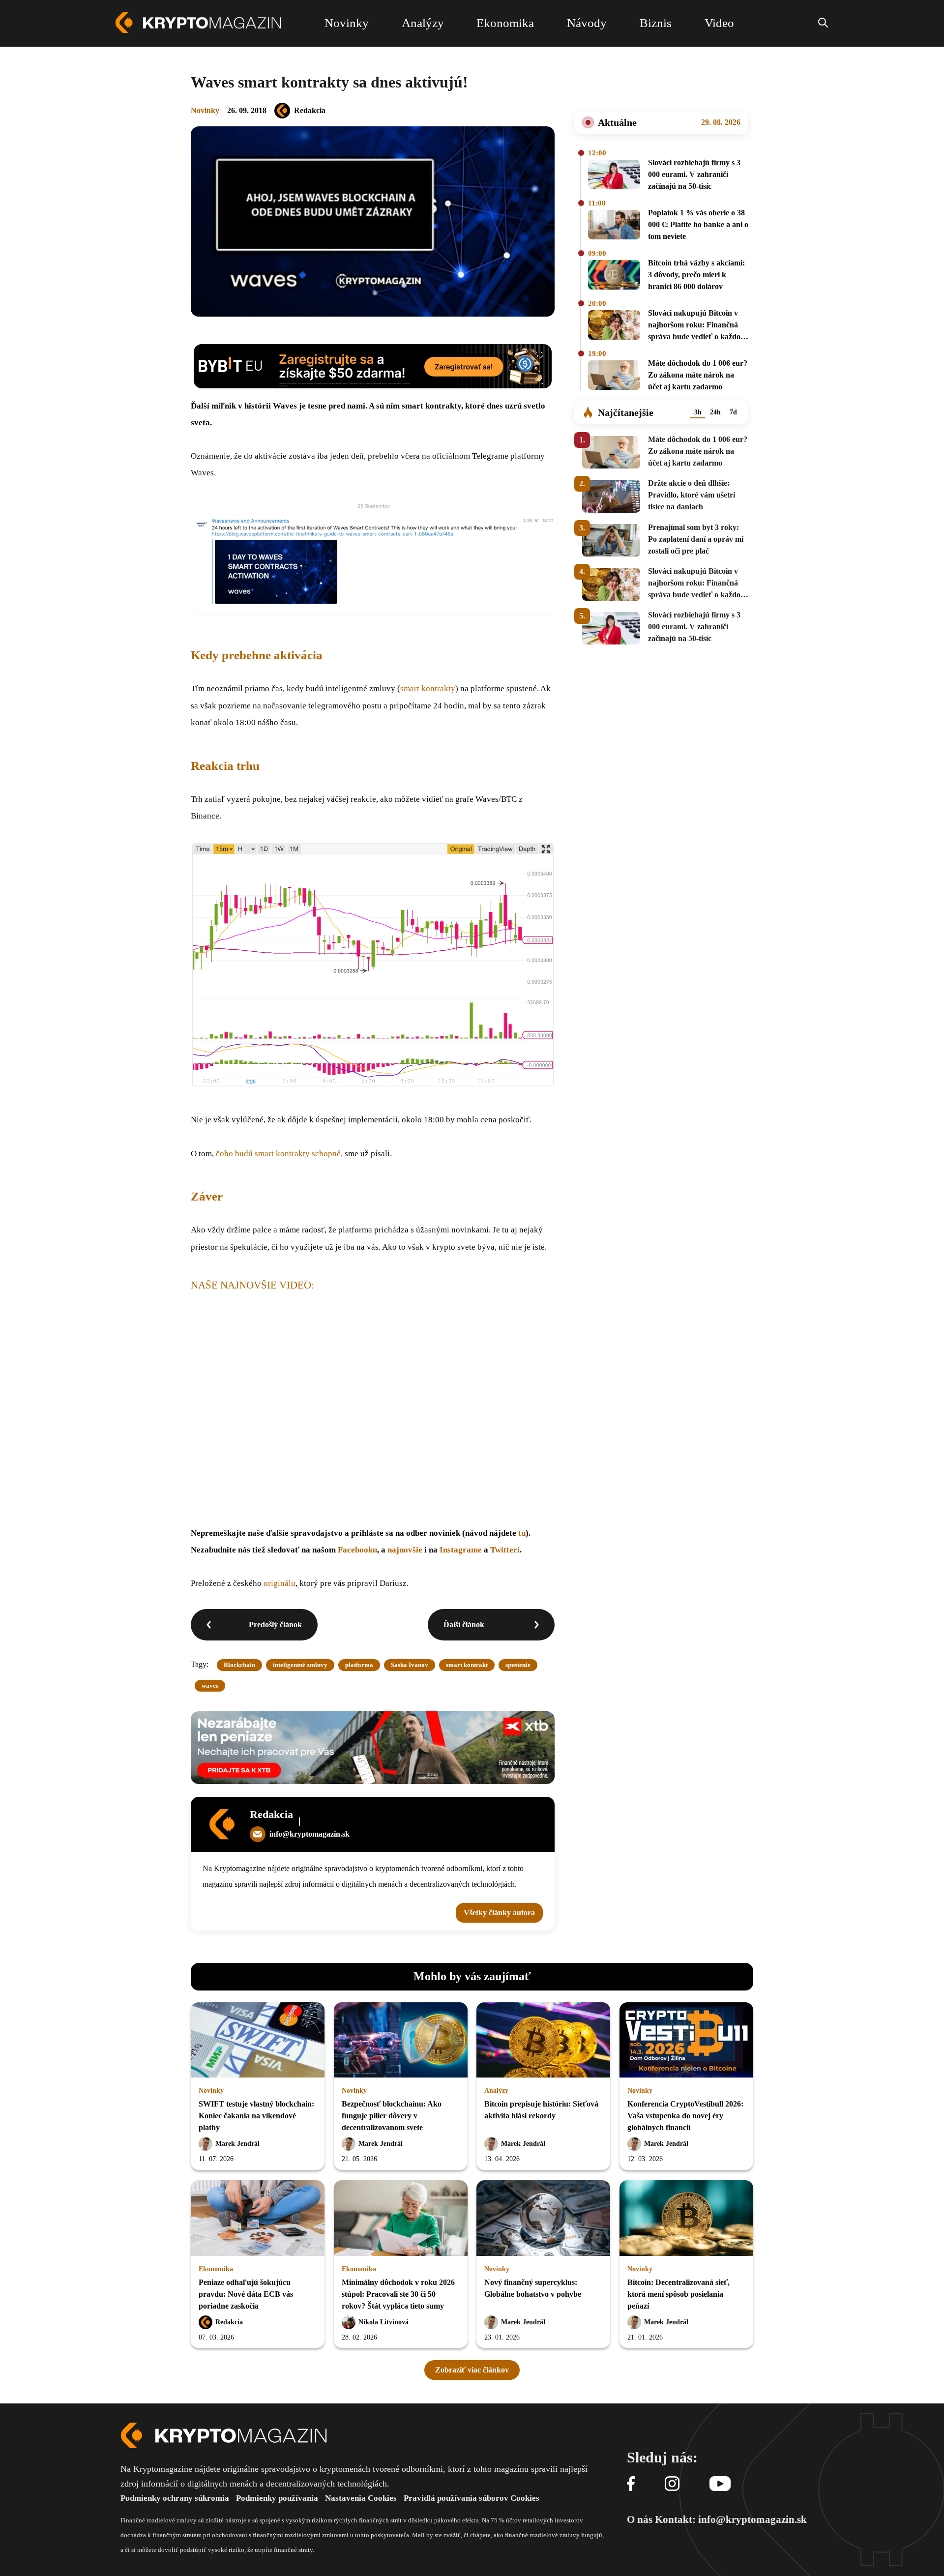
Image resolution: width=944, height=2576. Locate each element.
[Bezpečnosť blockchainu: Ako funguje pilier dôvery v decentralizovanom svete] (401, 2041)
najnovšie (405, 1550)
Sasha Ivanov (410, 1665)
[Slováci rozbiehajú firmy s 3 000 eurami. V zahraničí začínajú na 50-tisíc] (614, 176)
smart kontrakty (428, 688)
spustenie (518, 1665)
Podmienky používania (277, 2498)
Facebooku (357, 1550)
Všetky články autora (499, 1913)
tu (522, 1533)
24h (715, 412)
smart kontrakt (467, 1665)
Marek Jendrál (237, 2144)
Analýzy (496, 2091)
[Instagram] (672, 2484)
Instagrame (461, 1550)
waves (210, 1685)
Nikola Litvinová (383, 2322)
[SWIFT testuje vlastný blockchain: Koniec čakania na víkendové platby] (258, 2041)
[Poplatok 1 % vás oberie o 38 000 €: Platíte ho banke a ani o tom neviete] (614, 226)
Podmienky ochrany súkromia (175, 2498)
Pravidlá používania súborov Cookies (472, 2498)
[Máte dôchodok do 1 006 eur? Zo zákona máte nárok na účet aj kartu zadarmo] (614, 377)
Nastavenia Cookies (361, 2498)
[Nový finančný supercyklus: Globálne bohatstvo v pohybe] (543, 2219)
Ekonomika (216, 2269)
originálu (280, 1583)
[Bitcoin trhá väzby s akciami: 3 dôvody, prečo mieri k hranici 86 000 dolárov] (614, 276)
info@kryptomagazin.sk (310, 1834)
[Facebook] (631, 2484)
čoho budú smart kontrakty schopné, (280, 1154)
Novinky (205, 110)
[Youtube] (720, 2484)
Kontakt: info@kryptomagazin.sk (731, 2519)
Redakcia (310, 110)
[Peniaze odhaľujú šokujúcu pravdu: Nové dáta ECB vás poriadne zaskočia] (258, 2219)
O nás (640, 2519)
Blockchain (239, 1665)
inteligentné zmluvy (300, 1665)
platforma (359, 1665)
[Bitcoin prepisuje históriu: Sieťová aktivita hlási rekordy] (543, 2041)
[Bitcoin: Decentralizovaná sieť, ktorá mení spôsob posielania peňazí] (686, 2219)
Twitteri (505, 1550)
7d (733, 412)
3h (698, 412)
